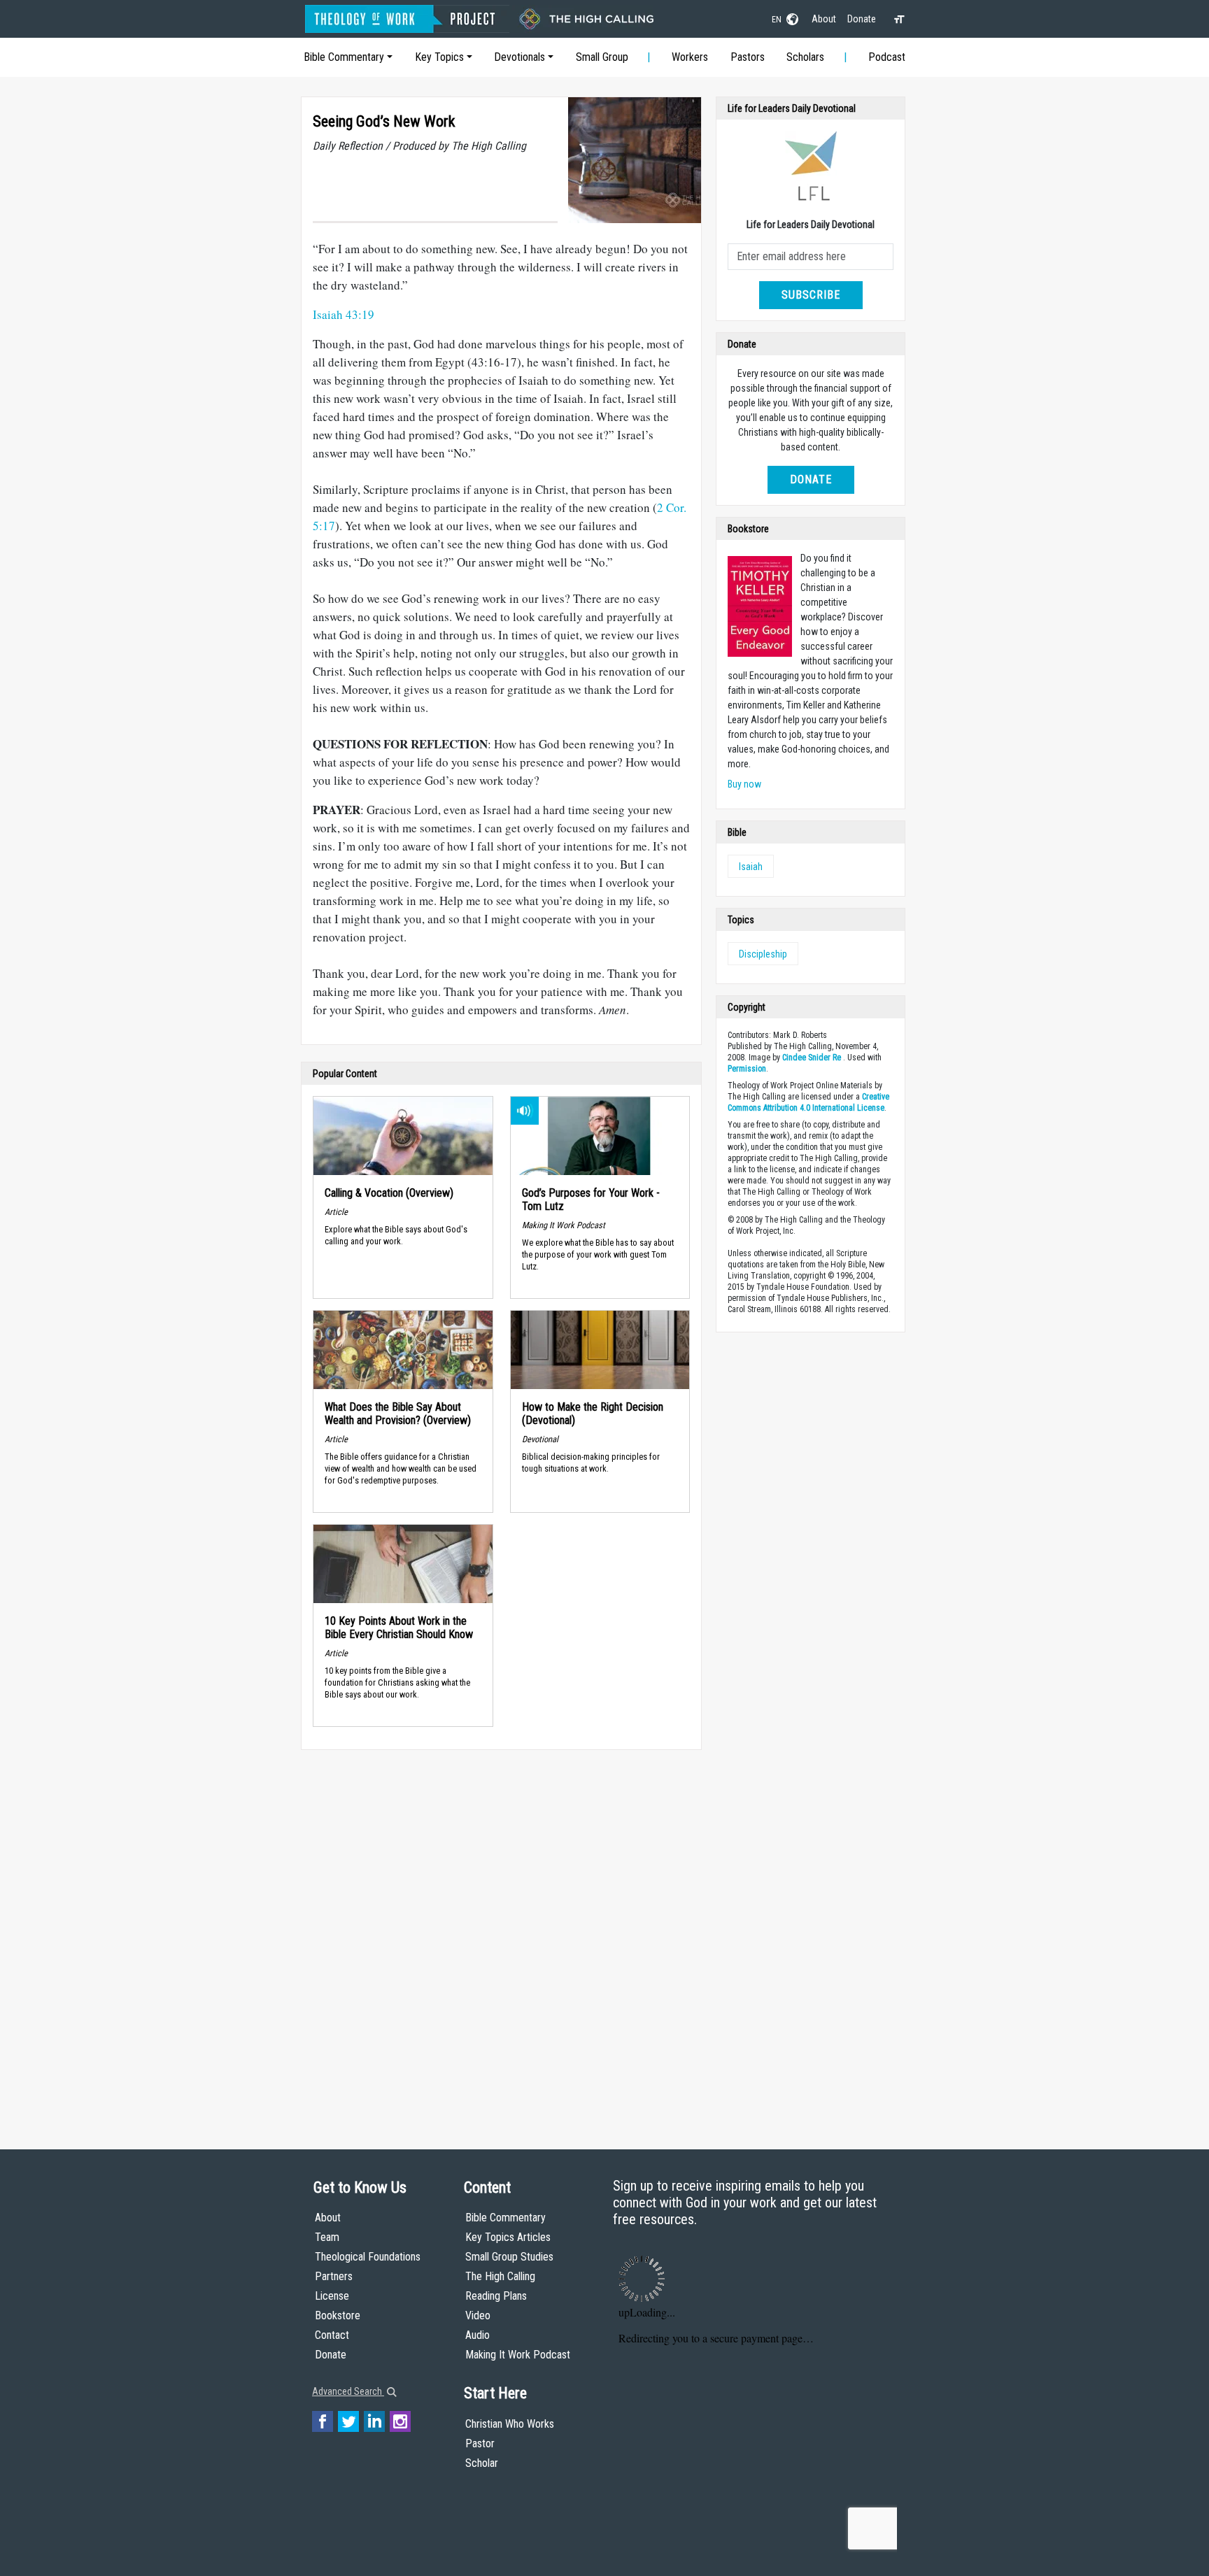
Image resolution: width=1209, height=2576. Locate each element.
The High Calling (500, 2276)
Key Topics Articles (508, 2237)
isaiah (751, 867)
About (824, 19)
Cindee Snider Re (812, 1058)
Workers (690, 57)
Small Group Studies (509, 2257)
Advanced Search (348, 2391)
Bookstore (338, 2315)
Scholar (482, 2463)
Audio (478, 2335)
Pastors (748, 57)
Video (478, 2315)
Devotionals (519, 57)
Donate (862, 19)
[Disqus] (501, 1936)
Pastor (480, 2443)
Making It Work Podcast (518, 2355)
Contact (332, 2335)
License (332, 2296)
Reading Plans (496, 2296)
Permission (747, 1069)
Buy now (744, 784)
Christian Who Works (510, 2424)
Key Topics (439, 57)
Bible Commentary (344, 57)
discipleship (763, 954)
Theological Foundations (368, 2257)
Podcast (887, 57)
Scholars (805, 57)
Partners (334, 2276)
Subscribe (811, 295)
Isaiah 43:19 (344, 314)
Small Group (602, 57)
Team (327, 2237)
